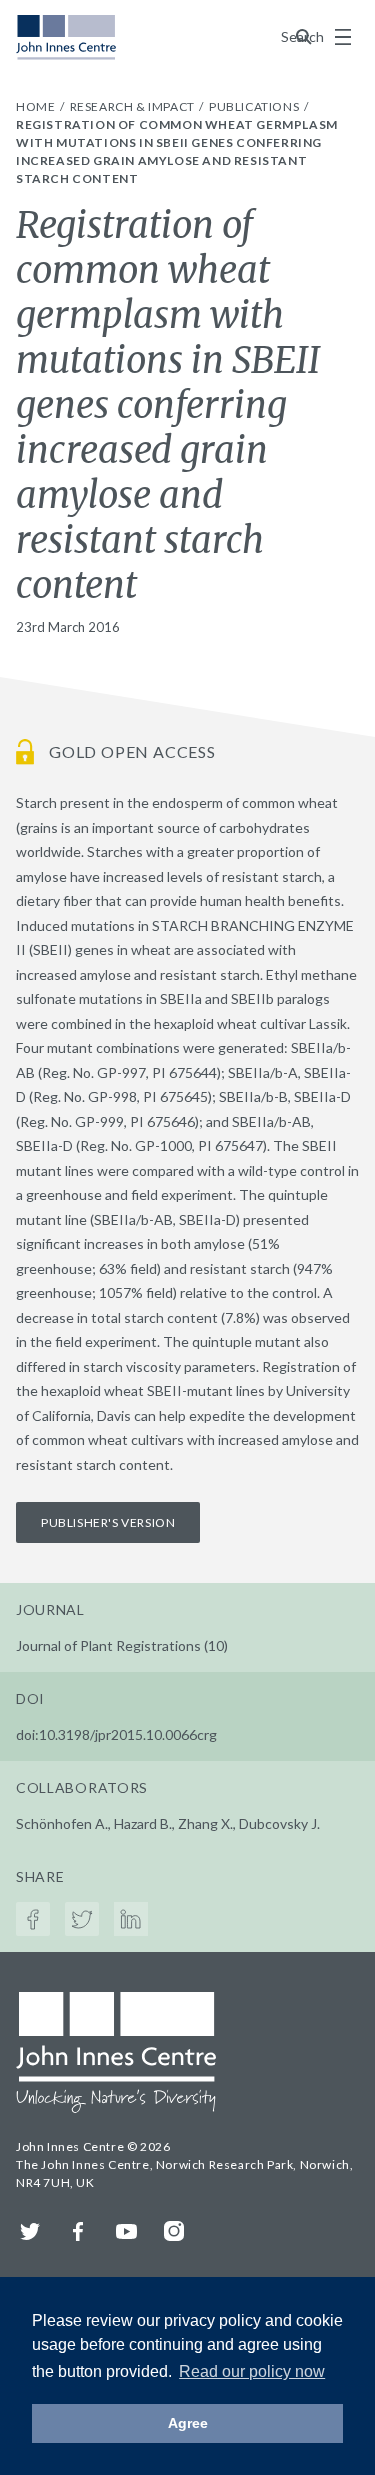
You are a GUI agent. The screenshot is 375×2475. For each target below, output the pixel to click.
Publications (255, 106)
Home (37, 106)
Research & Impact (134, 106)
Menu (343, 37)
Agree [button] (188, 2423)
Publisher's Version (108, 1522)
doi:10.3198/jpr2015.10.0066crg (116, 1734)
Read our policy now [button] (252, 2371)
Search (304, 36)
